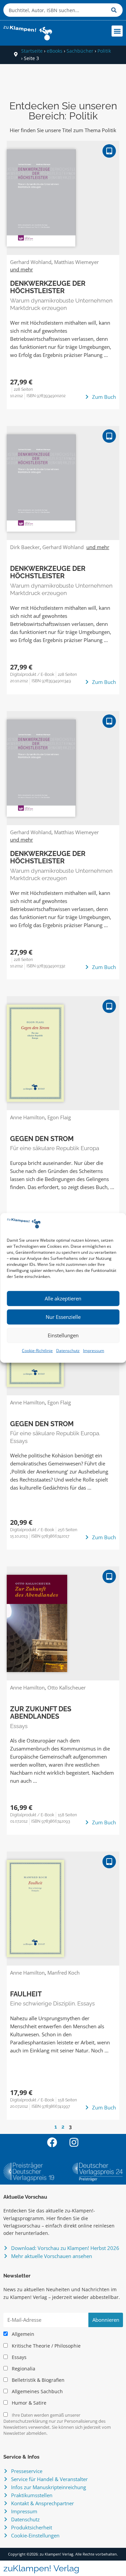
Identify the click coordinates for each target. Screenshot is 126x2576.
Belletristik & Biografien (37, 2380)
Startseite (32, 51)
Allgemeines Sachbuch (37, 2392)
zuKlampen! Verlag (41, 2568)
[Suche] (115, 10)
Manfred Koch (64, 1973)
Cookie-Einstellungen (35, 2535)
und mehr (22, 269)
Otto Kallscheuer (67, 1687)
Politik (104, 51)
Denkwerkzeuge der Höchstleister (48, 287)
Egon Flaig (59, 1117)
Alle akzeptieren (63, 1298)
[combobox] (56, 10)
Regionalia (23, 2369)
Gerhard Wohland (31, 262)
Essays (18, 2357)
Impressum (94, 1351)
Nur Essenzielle (63, 1317)
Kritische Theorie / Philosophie (46, 2346)
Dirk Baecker (25, 547)
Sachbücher (80, 51)
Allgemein (22, 2334)
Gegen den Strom (42, 1139)
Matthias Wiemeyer (76, 262)
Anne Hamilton (27, 1117)
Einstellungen (63, 1335)
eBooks (55, 51)
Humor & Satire (28, 2403)
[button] (117, 31)
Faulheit (26, 1994)
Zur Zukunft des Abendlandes (41, 1713)
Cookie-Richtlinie (37, 1351)
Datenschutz (68, 1351)
